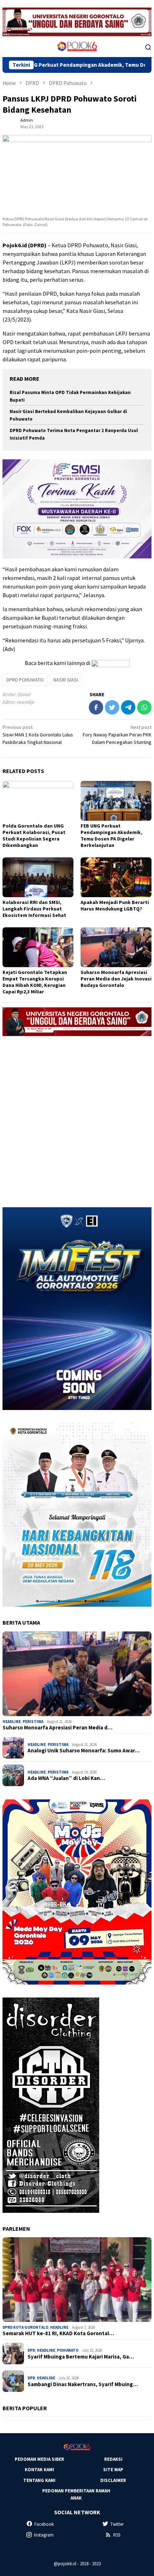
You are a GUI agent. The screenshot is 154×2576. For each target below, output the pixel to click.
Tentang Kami (39, 2480)
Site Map (113, 2470)
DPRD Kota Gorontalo (25, 2327)
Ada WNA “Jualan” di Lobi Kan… (66, 1778)
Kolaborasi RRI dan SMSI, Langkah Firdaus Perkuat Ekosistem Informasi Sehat (34, 909)
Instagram (44, 2535)
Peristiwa (33, 1722)
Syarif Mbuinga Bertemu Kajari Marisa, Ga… (81, 2357)
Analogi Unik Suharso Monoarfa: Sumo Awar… (84, 1751)
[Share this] (96, 707)
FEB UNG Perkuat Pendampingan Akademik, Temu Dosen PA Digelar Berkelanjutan (111, 835)
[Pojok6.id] (77, 46)
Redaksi (113, 2459)
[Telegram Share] (128, 707)
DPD (31, 2350)
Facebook (44, 2524)
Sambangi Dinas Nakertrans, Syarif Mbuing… (83, 2384)
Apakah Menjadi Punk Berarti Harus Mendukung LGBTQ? (115, 905)
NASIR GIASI (66, 680)
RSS (117, 2535)
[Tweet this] (112, 707)
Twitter (117, 2524)
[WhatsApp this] (144, 707)
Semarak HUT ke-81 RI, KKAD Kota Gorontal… (58, 2333)
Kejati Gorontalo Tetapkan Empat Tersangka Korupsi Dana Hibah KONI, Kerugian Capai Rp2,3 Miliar (35, 982)
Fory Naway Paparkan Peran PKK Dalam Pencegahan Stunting (117, 735)
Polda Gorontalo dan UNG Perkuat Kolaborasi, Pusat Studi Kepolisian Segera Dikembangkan (34, 835)
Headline (12, 1722)
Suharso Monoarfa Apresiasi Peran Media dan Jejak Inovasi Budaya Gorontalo (116, 979)
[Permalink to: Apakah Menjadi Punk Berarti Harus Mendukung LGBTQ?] (116, 877)
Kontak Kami (39, 2470)
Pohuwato (68, 2350)
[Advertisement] (77, 1119)
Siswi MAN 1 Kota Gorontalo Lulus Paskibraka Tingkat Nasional (38, 735)
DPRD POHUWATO (25, 680)
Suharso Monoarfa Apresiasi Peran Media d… (57, 1728)
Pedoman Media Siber (39, 2459)
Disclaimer (113, 2480)
